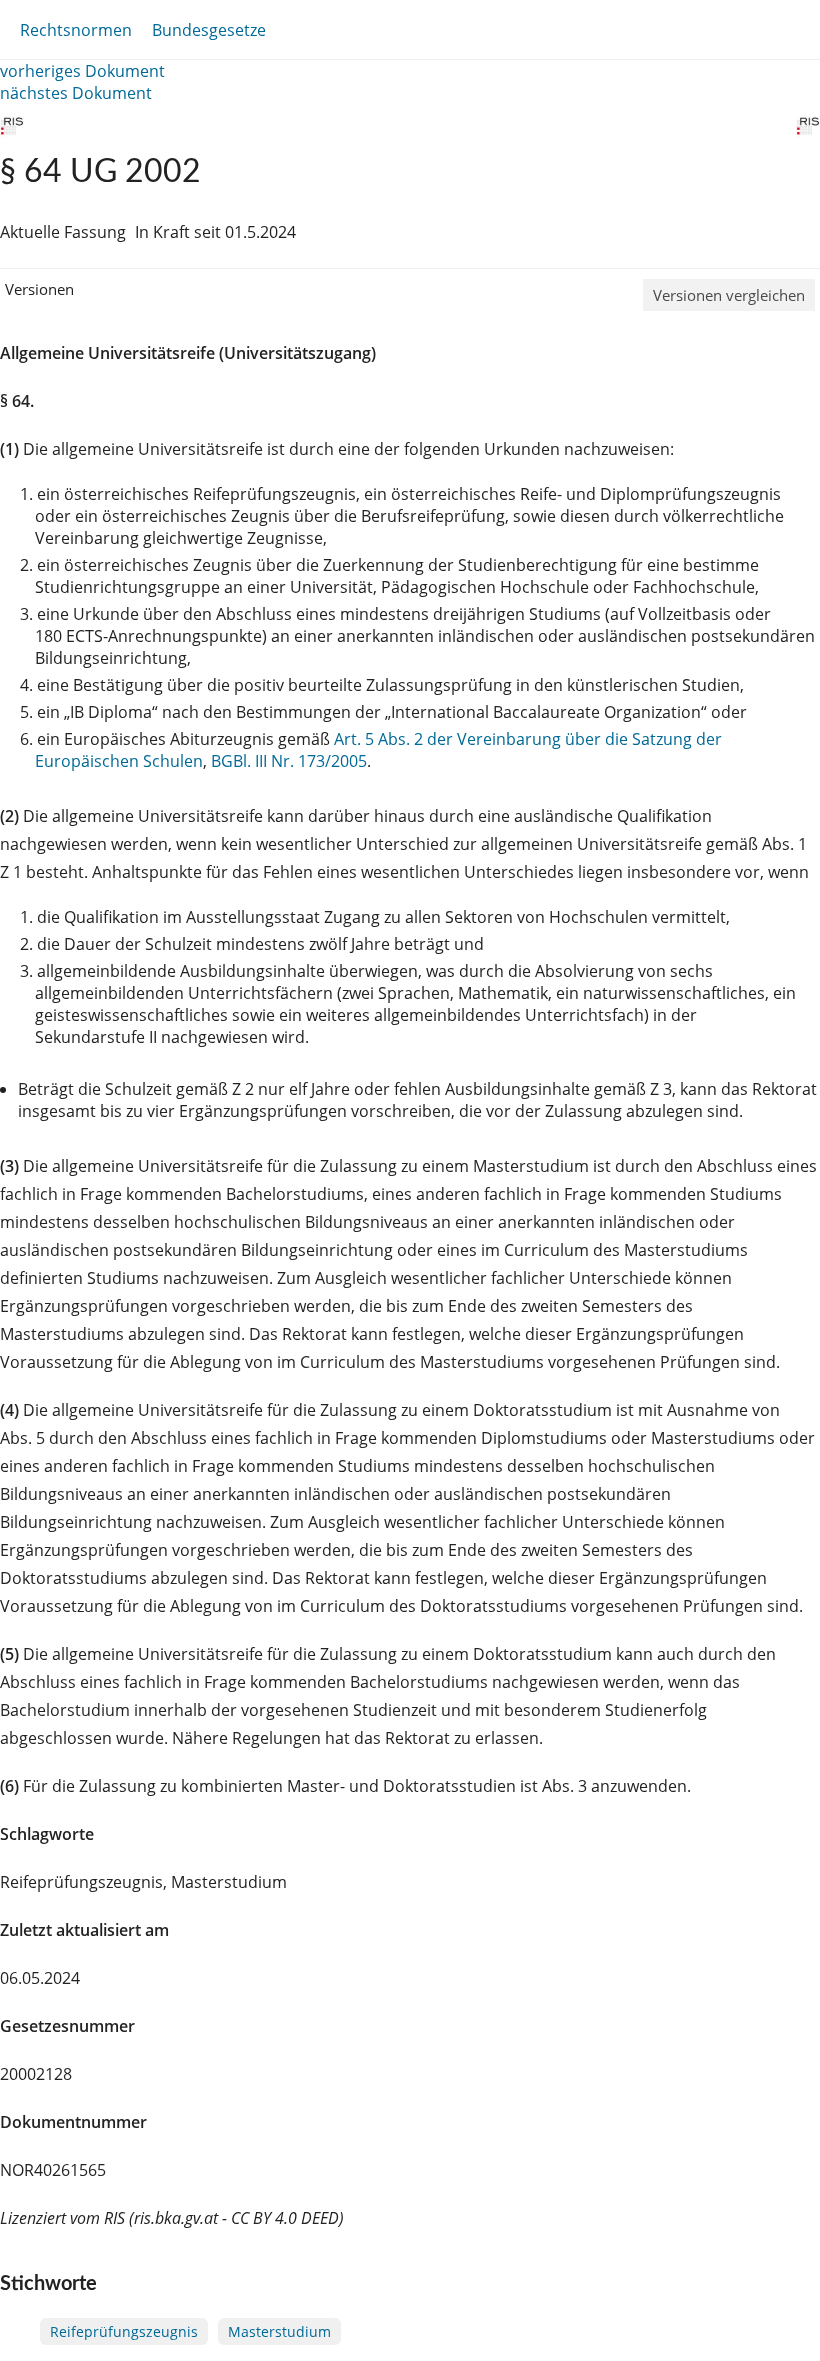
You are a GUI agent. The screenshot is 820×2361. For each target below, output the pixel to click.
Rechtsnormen (76, 30)
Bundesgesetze (209, 30)
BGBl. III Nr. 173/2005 (289, 761)
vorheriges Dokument (82, 71)
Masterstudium (279, 2331)
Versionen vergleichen (729, 295)
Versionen (39, 289)
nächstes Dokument (76, 93)
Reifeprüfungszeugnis (124, 2331)
